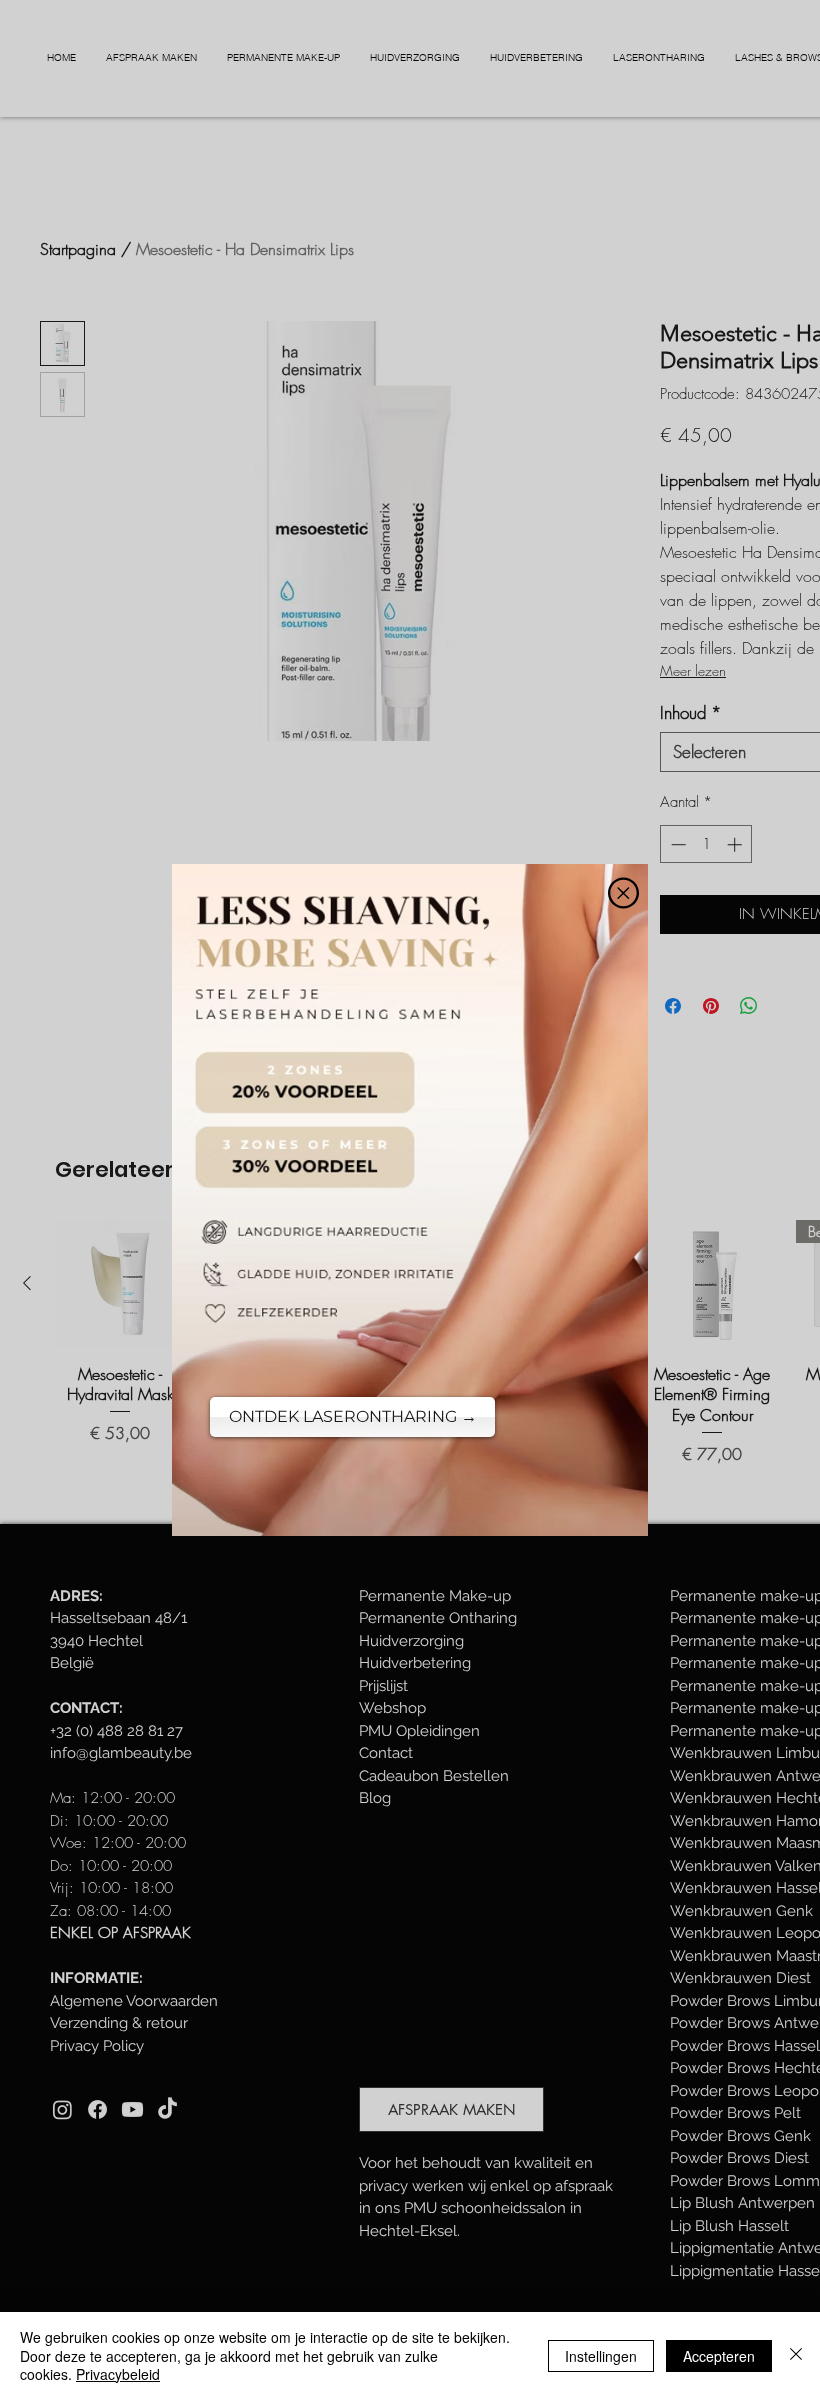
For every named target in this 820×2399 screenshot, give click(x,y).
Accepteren (719, 2356)
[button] (623, 893)
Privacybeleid (118, 2374)
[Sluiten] (796, 2355)
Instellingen (601, 2356)
